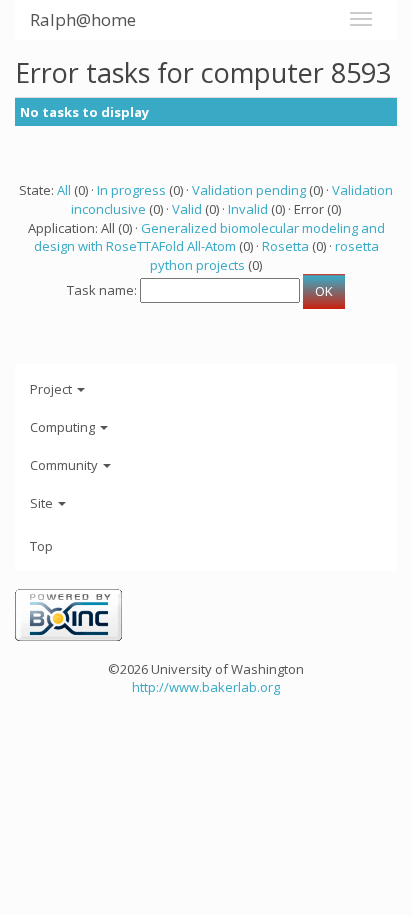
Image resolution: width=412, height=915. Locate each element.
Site (43, 503)
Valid (187, 209)
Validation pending (249, 190)
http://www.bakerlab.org (206, 687)
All (64, 190)
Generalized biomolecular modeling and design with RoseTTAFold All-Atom (209, 237)
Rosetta (285, 246)
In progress (131, 190)
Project (52, 389)
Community (65, 465)
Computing (64, 427)
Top (41, 546)
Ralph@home (83, 19)
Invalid (248, 209)
